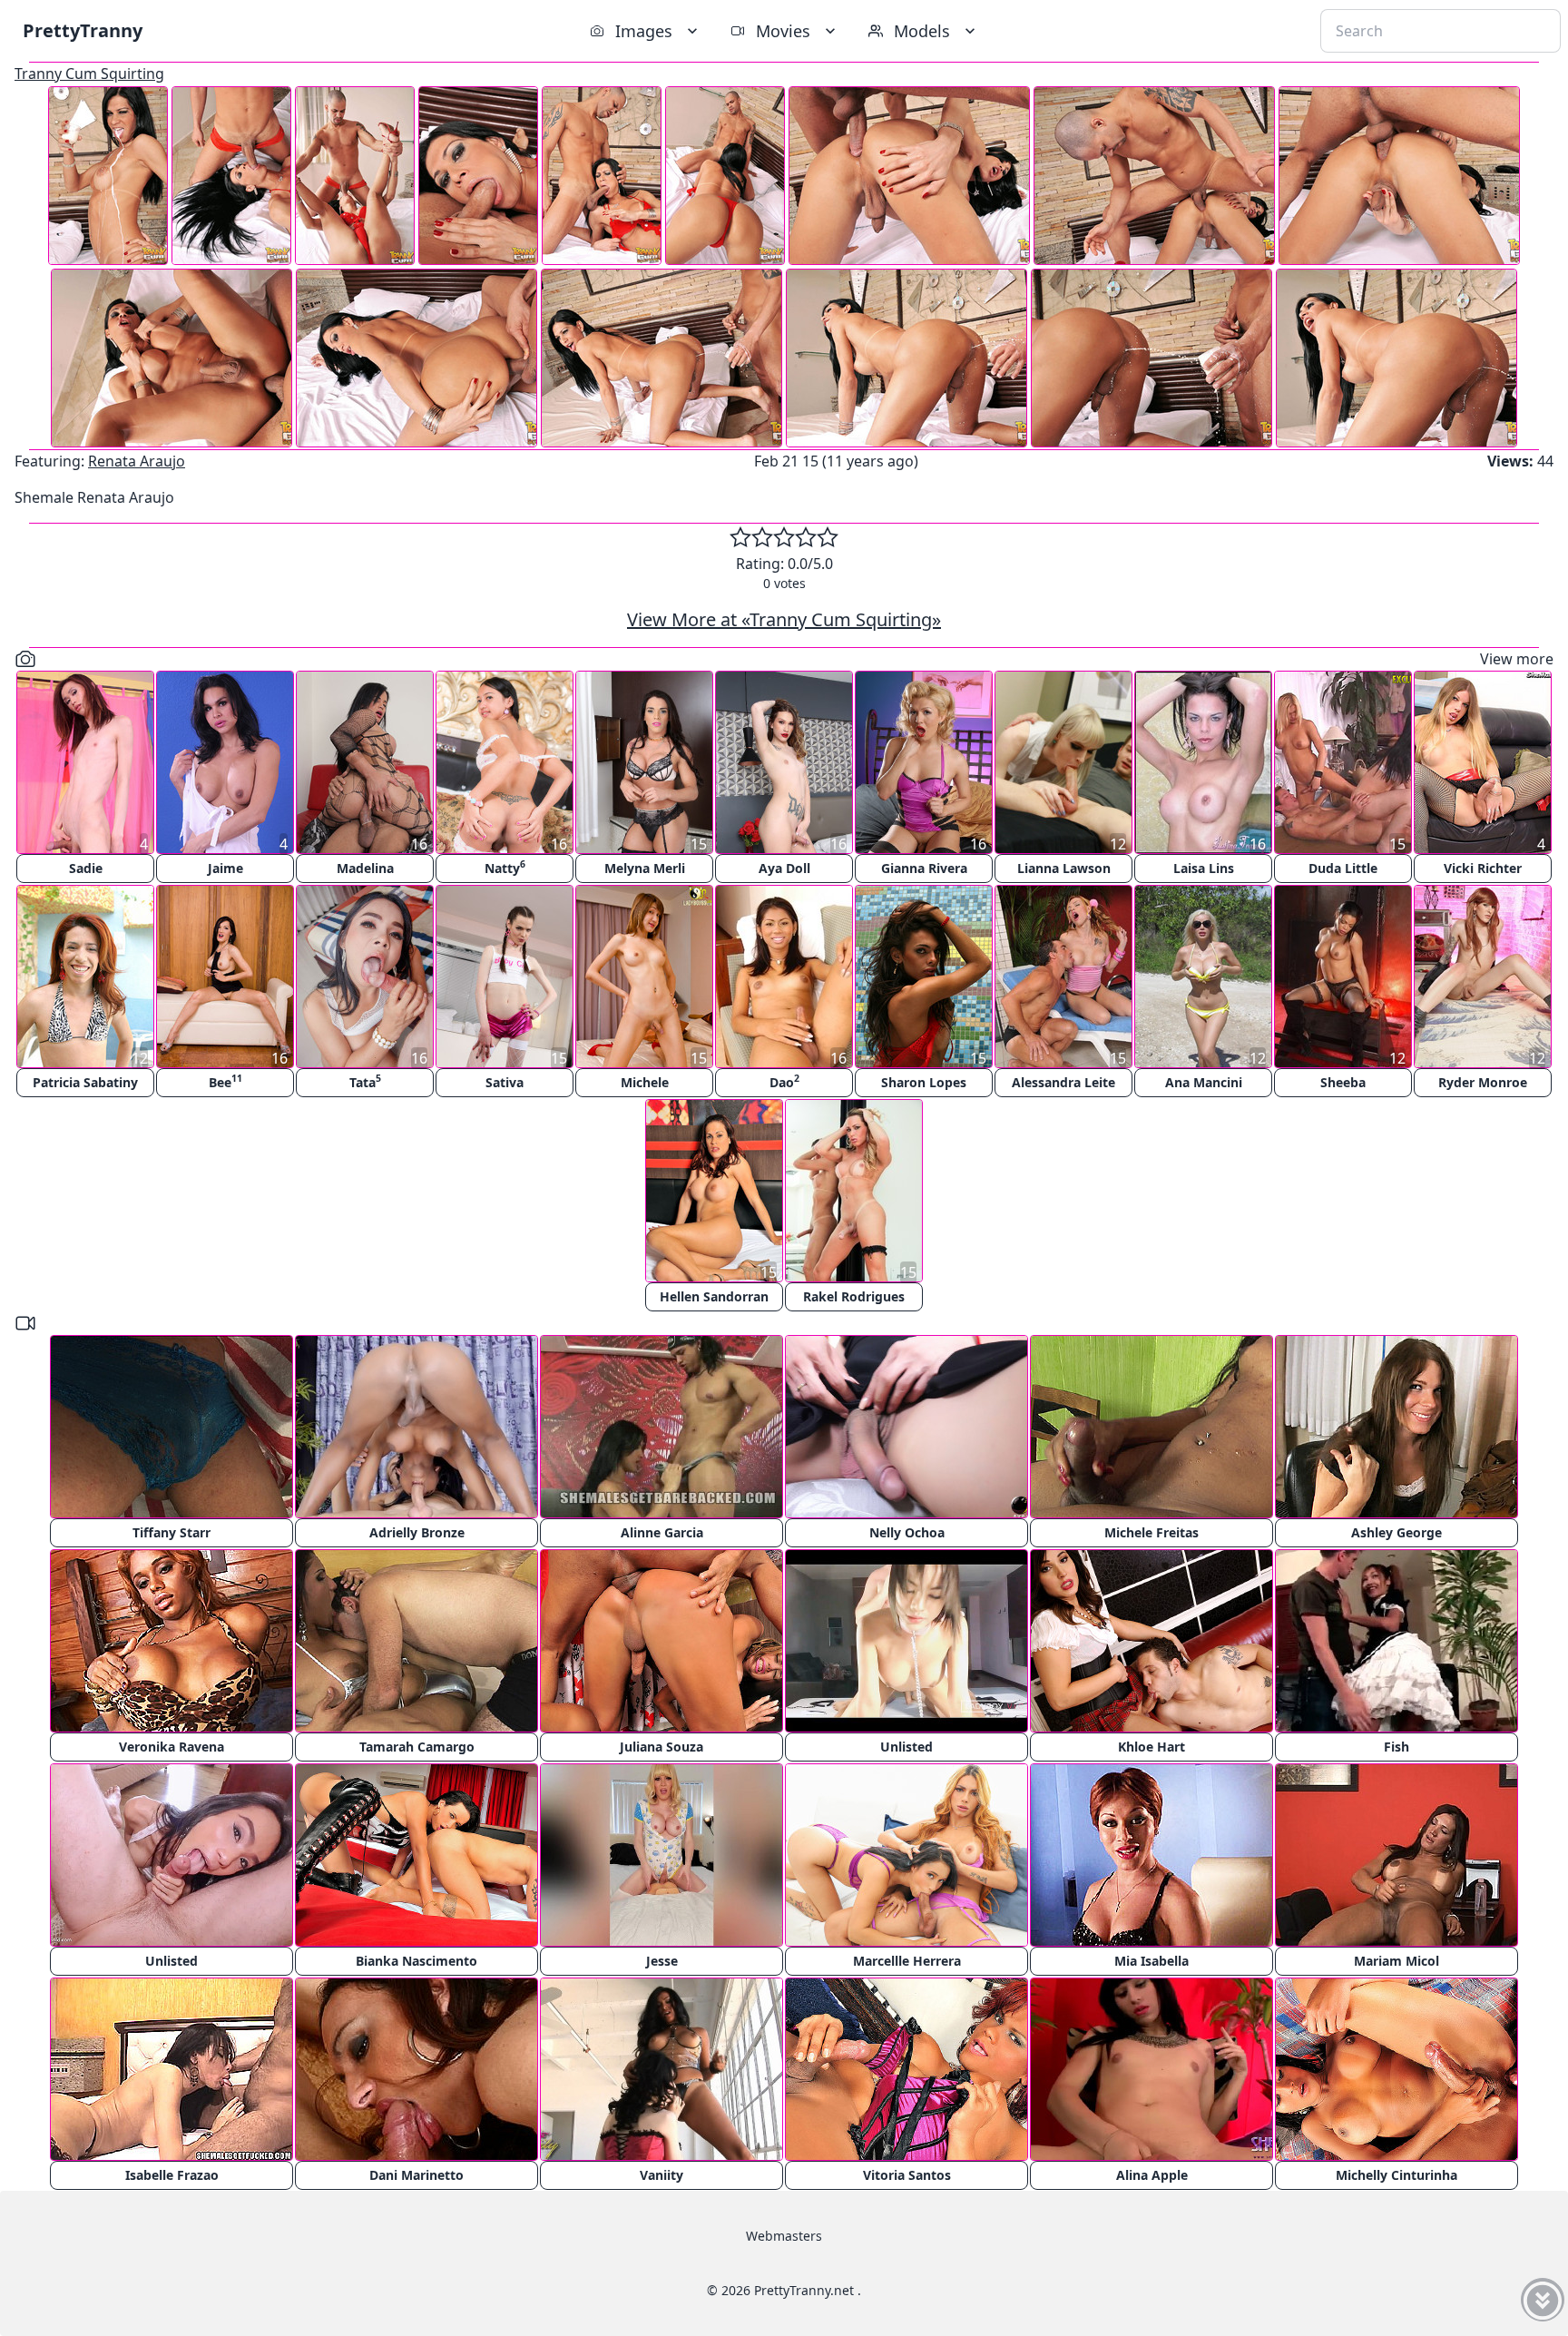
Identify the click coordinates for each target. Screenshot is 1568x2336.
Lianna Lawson (1064, 868)
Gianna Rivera (924, 868)
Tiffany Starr (171, 1532)
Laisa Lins (1204, 868)
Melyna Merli (645, 868)
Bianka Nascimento (416, 1961)
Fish (1396, 1747)
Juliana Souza (661, 1747)
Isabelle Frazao (172, 2175)
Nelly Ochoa (907, 1532)
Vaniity (661, 2175)
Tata (365, 1081)
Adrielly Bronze (417, 1532)
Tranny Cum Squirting (89, 74)
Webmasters (784, 2236)
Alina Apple (1152, 2175)
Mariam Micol (1396, 1961)
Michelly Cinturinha (1396, 2175)
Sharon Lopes (924, 1082)
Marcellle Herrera (907, 1961)
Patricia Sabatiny (85, 1082)
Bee (225, 1081)
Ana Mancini (1204, 1082)
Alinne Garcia (662, 1532)
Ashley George (1396, 1532)
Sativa (505, 1082)
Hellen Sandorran (714, 1296)
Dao (784, 1081)
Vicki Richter (1483, 868)
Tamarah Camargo (417, 1747)
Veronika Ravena (171, 1747)
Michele (645, 1082)
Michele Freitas (1151, 1532)
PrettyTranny (83, 30)
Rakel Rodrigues (854, 1296)
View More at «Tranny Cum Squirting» (784, 619)
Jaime (225, 868)
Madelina (365, 868)
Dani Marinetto (416, 2175)
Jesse (662, 1961)
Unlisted (906, 1747)
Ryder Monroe (1483, 1082)
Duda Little (1343, 868)
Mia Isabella (1151, 1961)
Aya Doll (784, 868)
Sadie (86, 868)
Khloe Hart (1151, 1747)
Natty (505, 867)
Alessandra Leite (1063, 1082)
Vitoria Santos (907, 2175)
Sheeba (1343, 1082)
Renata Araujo (137, 461)
